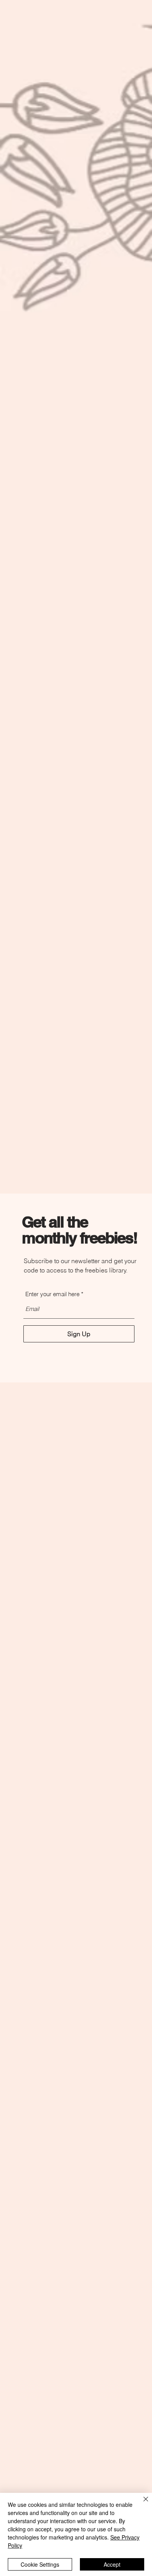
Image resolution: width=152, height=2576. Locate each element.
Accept (112, 2564)
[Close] (141, 2504)
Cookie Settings (40, 2564)
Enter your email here (52, 1294)
